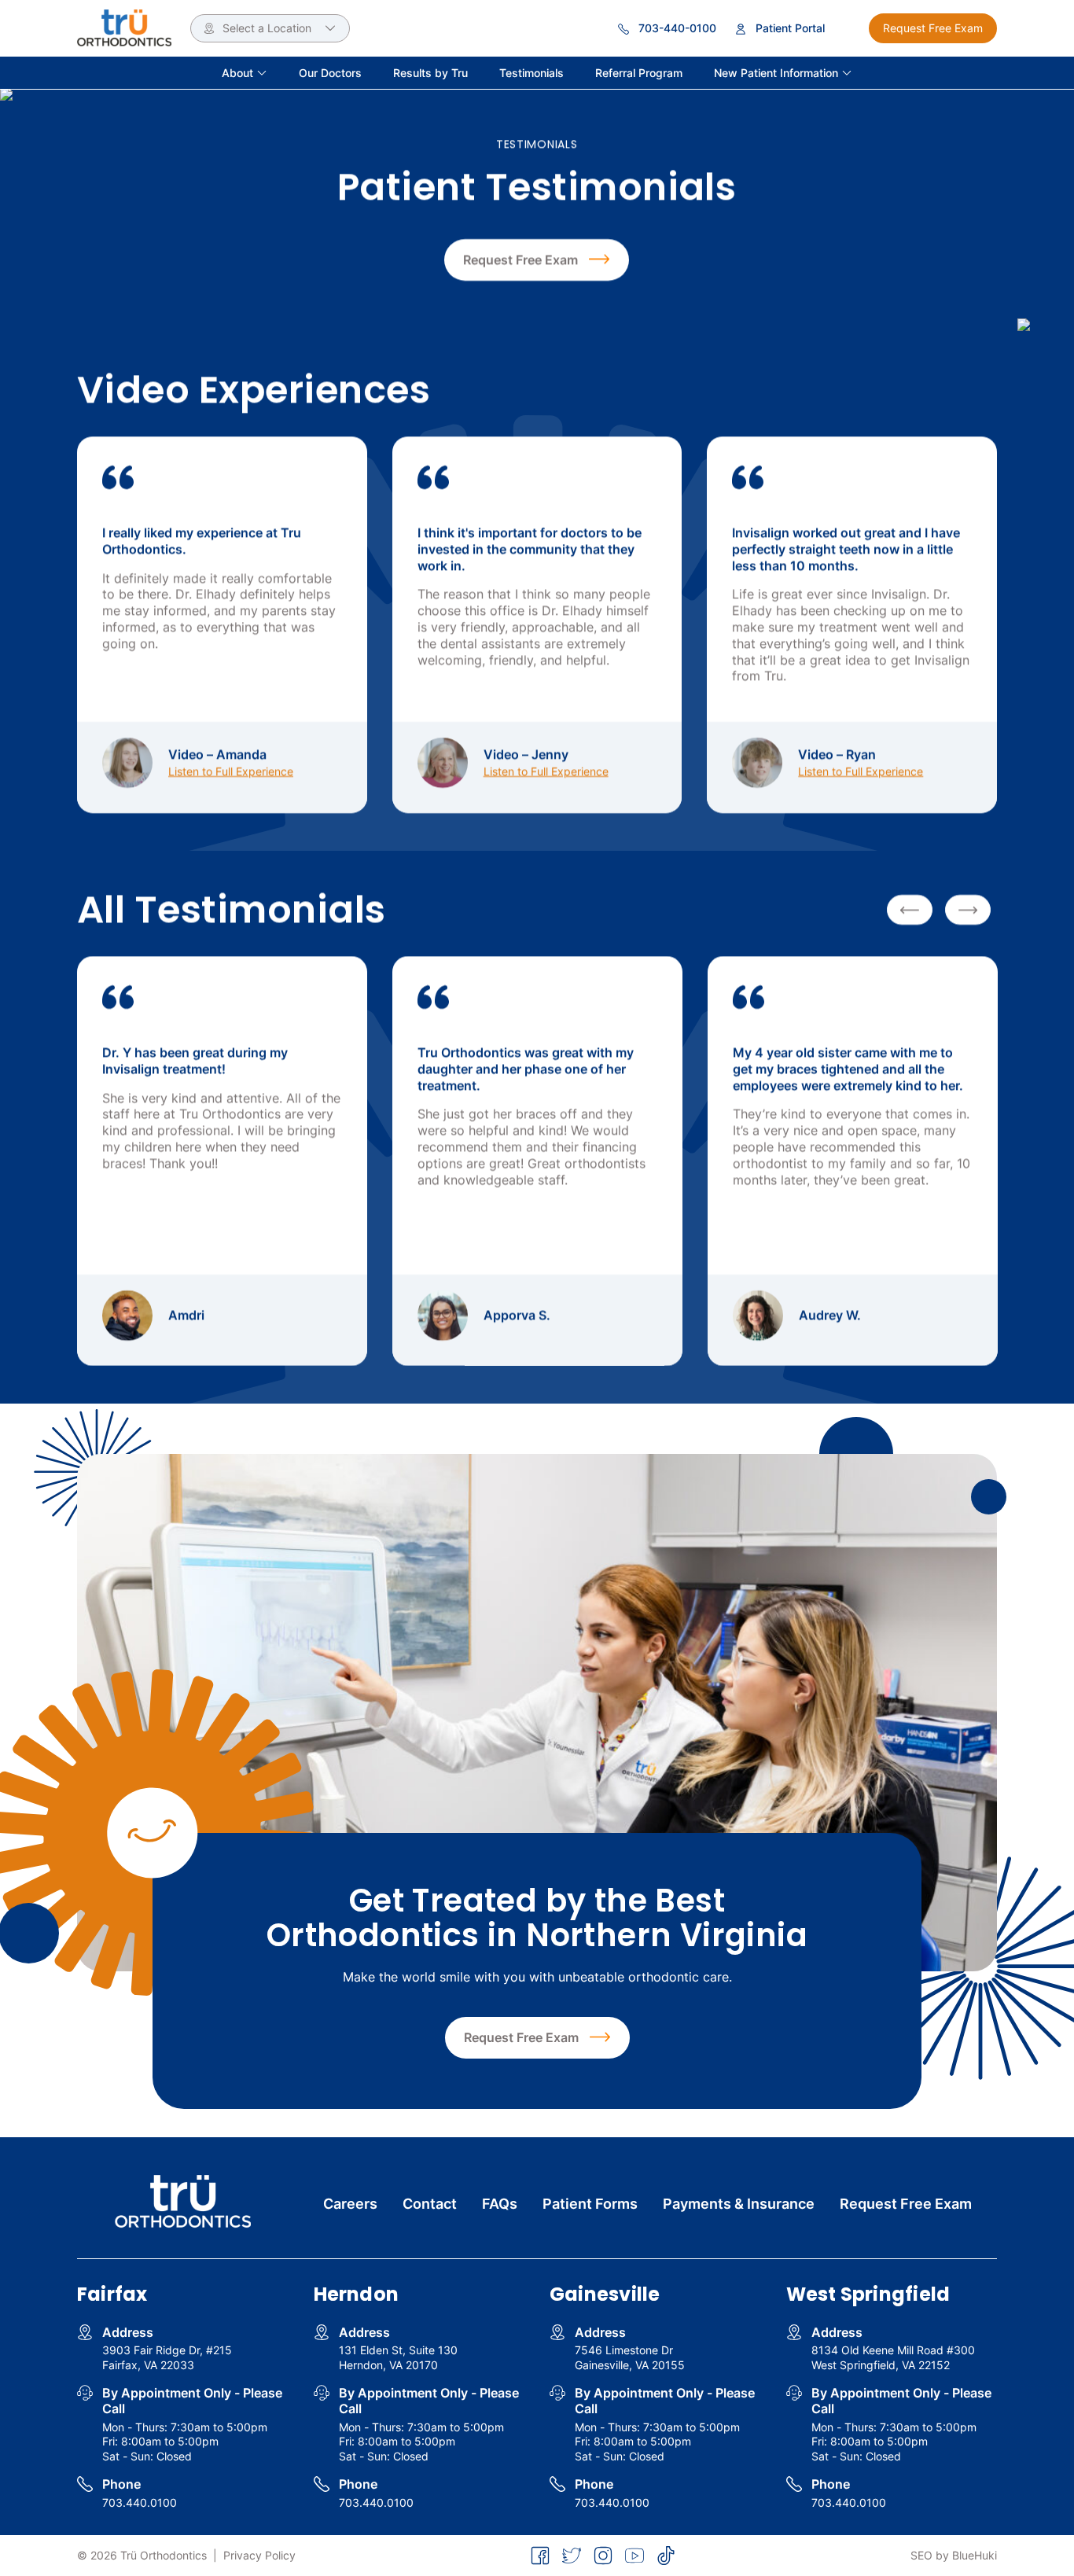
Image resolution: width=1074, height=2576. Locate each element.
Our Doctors (330, 73)
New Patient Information (778, 73)
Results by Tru (430, 73)
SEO (921, 2555)
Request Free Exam (933, 28)
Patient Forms (590, 2204)
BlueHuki (975, 2555)
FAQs (500, 2204)
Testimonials (531, 73)
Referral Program (639, 73)
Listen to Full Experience (231, 771)
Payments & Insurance (739, 2204)
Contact (430, 2204)
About (239, 73)
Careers (350, 2204)
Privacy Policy (259, 2555)
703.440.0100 (140, 2502)
